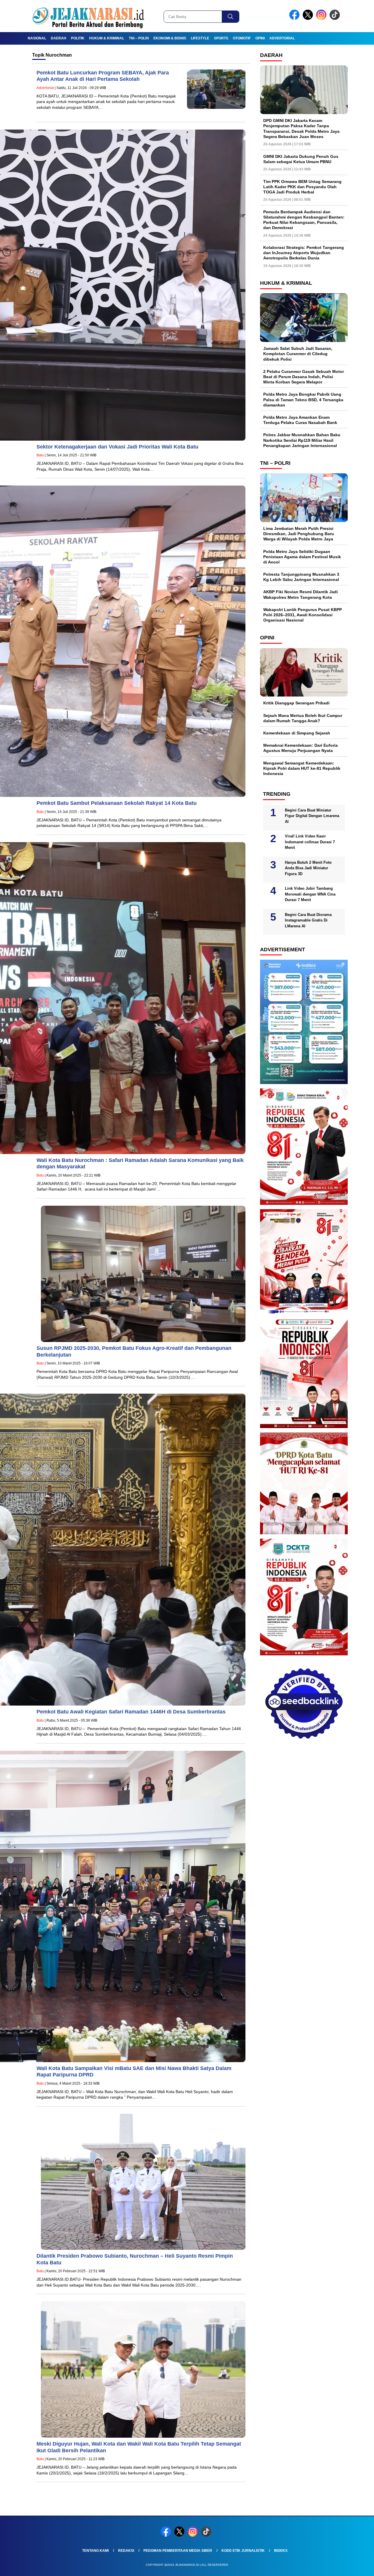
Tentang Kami (95, 2551)
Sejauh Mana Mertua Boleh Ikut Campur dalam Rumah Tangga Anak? (303, 718)
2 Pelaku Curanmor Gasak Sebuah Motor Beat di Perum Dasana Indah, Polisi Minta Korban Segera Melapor (304, 377)
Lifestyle (200, 38)
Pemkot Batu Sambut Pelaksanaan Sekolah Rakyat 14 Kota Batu (117, 803)
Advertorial (282, 38)
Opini (260, 38)
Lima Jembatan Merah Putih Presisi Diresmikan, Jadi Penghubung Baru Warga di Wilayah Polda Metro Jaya (299, 534)
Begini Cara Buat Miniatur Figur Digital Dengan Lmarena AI (312, 816)
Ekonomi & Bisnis (170, 38)
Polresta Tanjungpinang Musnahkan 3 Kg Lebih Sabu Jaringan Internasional (301, 577)
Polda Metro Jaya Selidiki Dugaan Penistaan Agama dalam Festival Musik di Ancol (302, 556)
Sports (221, 38)
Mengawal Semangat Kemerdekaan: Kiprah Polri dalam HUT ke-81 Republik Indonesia (302, 768)
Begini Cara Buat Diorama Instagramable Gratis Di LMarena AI (308, 920)
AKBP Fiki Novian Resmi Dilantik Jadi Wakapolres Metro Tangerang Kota (301, 594)
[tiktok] (336, 19)
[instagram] (322, 19)
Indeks (281, 2551)
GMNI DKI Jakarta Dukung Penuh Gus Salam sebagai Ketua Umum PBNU (301, 159)
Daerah (59, 38)
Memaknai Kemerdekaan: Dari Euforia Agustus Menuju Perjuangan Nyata (301, 748)
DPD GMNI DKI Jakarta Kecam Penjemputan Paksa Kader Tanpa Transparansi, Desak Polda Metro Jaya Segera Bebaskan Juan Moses (301, 129)
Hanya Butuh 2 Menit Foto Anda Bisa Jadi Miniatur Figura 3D (308, 868)
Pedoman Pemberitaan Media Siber (178, 2551)
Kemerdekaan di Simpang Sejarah (297, 733)
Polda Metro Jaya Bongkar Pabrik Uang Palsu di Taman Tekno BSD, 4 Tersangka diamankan (303, 399)
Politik (78, 38)
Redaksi (126, 2551)
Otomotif (242, 38)
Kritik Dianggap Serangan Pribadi (296, 703)
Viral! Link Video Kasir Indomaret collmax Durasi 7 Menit (310, 842)
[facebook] (295, 19)
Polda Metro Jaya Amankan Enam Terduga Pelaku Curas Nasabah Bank (300, 420)
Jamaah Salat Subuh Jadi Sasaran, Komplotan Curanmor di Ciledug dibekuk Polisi (298, 354)
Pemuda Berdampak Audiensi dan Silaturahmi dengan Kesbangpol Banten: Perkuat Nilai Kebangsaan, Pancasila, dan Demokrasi (304, 220)
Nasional (37, 38)
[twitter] (309, 19)
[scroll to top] (358, 2567)
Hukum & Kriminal (107, 38)
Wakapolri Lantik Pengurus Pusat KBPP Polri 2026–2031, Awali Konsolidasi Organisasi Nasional (303, 615)
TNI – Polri (139, 38)
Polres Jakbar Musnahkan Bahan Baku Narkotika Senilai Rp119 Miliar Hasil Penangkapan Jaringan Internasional (302, 440)
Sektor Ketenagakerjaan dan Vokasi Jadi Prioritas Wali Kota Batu (118, 447)
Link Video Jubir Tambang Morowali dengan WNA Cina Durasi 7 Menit (310, 894)
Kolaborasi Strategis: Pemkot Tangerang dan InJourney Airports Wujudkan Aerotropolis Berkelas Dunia (304, 253)
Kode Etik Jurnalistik (243, 2551)
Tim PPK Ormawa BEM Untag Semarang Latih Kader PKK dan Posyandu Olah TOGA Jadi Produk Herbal (302, 186)
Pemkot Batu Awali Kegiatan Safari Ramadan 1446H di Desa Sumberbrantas (131, 1712)
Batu (40, 455)
